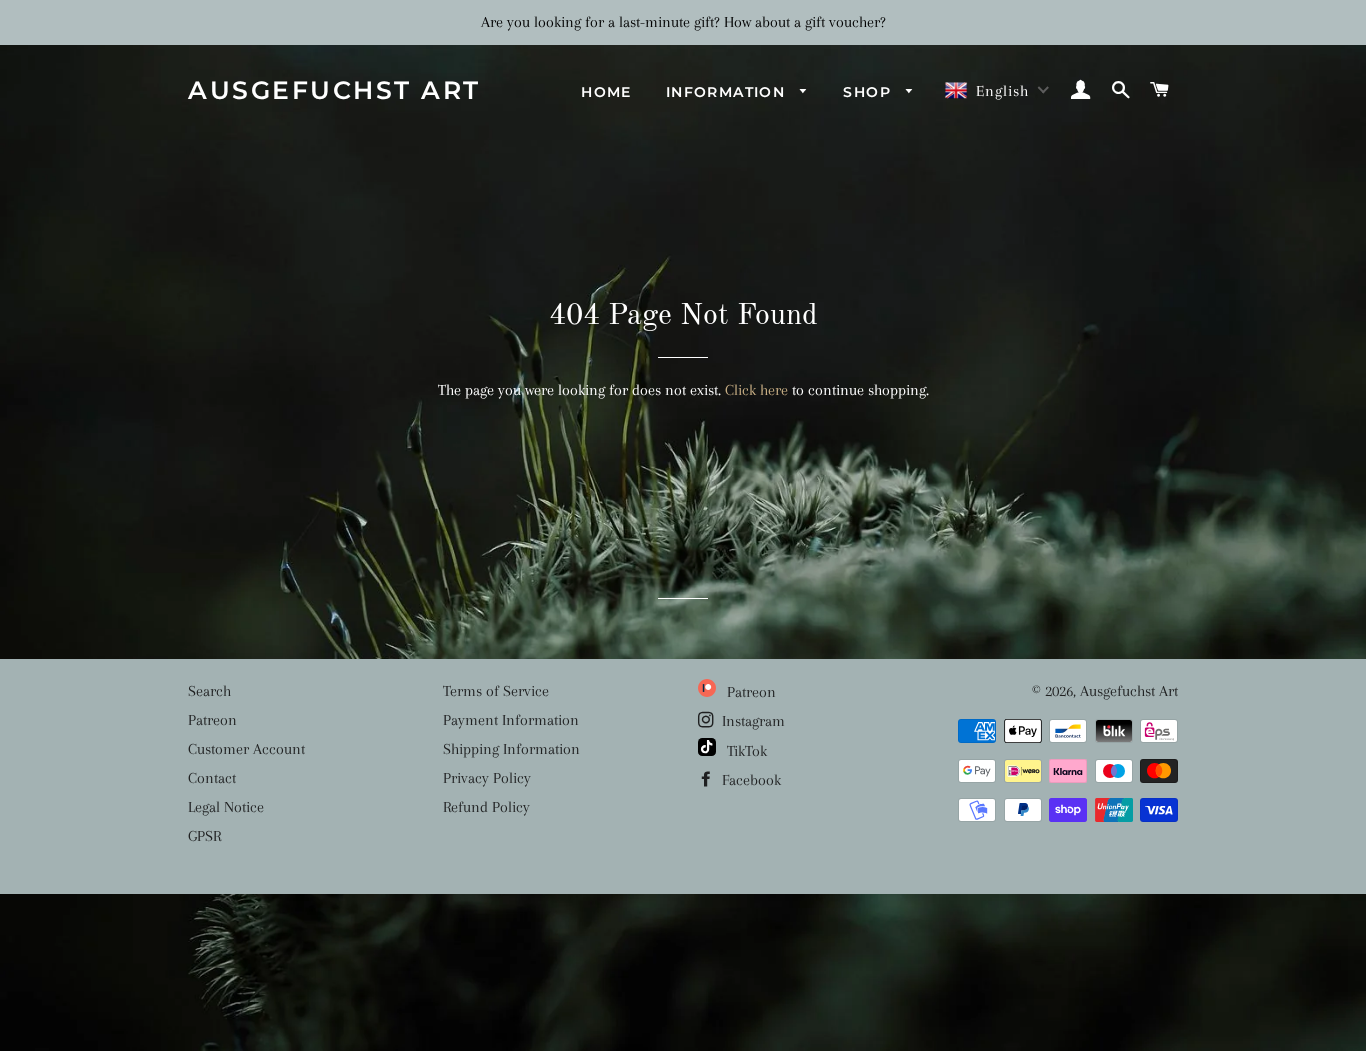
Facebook (749, 780)
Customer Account (246, 749)
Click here (756, 390)
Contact (212, 778)
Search (209, 691)
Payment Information (511, 720)
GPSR (204, 836)
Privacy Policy (487, 778)
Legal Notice (226, 807)
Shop (869, 92)
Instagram (751, 721)
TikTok (745, 751)
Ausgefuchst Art (334, 90)
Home (606, 92)
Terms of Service (496, 691)
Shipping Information (511, 749)
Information (728, 92)
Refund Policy (486, 807)
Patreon (212, 720)
